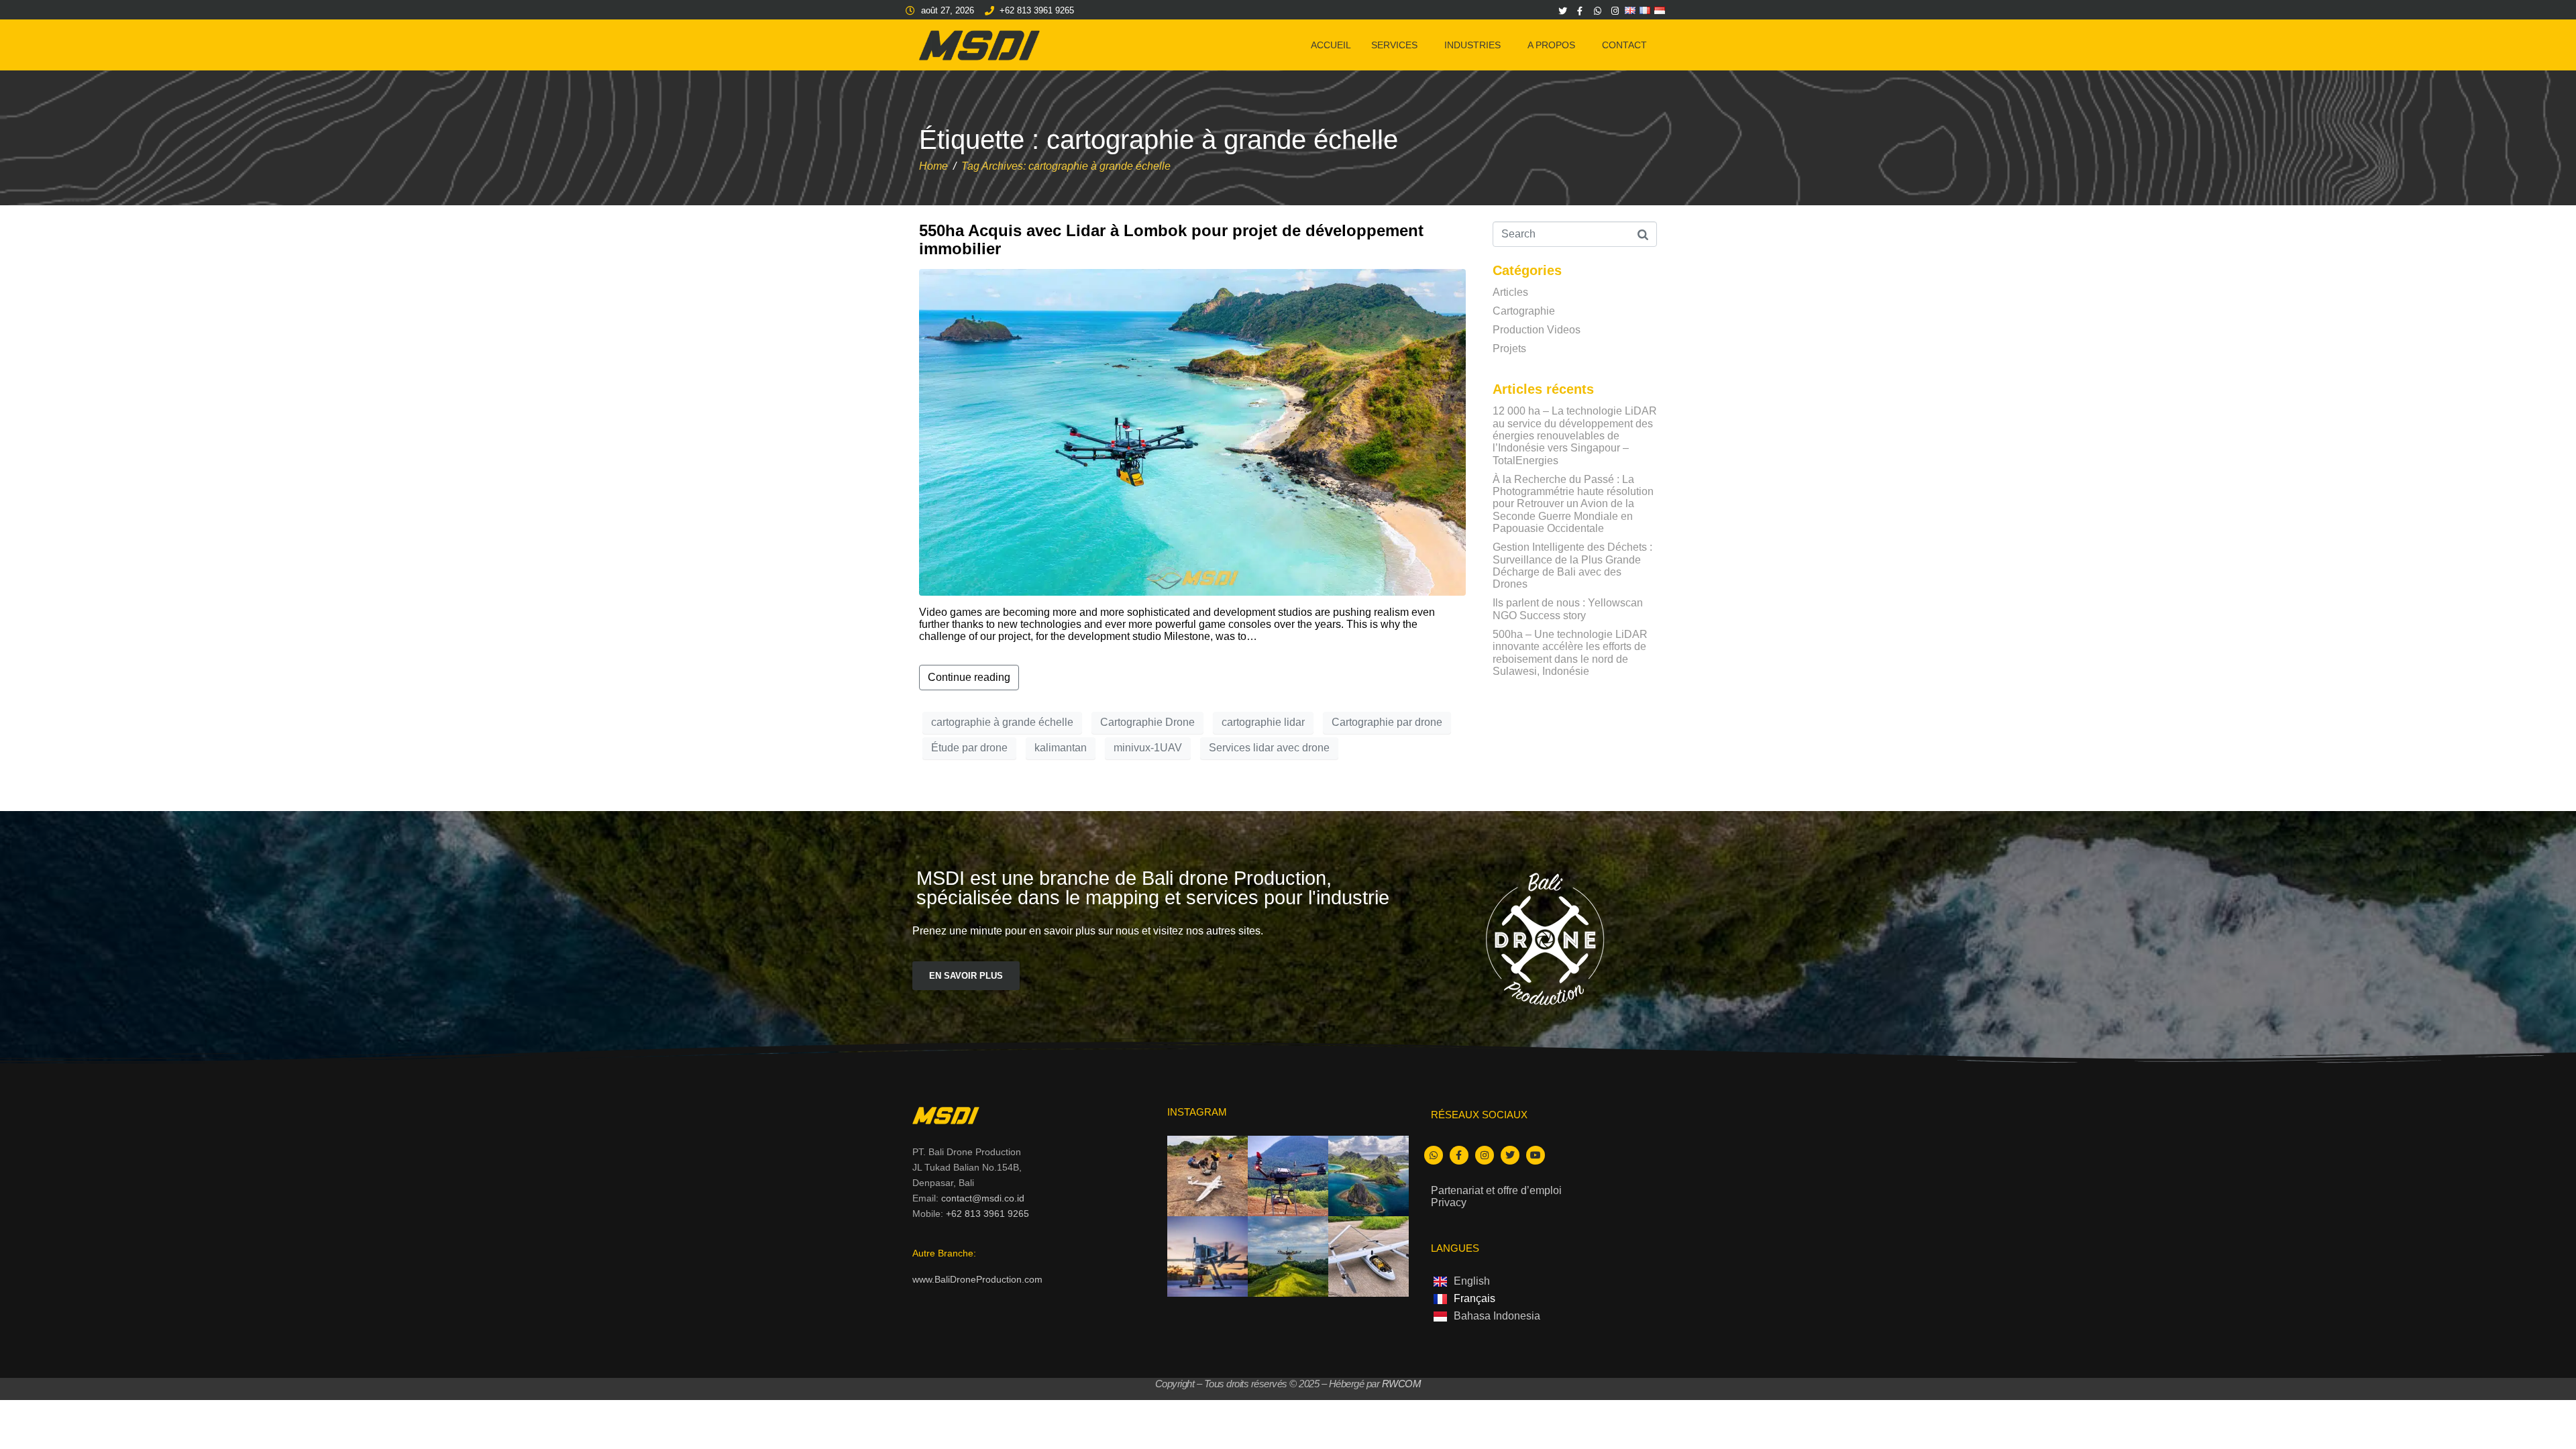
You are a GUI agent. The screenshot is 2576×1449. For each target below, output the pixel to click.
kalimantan (1061, 748)
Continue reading (969, 677)
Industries (1472, 45)
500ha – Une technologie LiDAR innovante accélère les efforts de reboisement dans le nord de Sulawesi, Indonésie (1570, 653)
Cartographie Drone (1147, 722)
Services (1394, 45)
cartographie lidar (1263, 722)
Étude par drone (969, 748)
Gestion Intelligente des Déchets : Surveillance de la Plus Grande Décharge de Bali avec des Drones (1572, 566)
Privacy (1449, 1202)
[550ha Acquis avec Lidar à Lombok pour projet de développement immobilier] (1192, 432)
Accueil (1331, 45)
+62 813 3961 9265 (987, 1214)
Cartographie (1524, 311)
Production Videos (1537, 330)
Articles (1510, 292)
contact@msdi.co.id (983, 1198)
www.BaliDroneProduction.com (977, 1279)
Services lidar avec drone (1269, 748)
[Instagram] (1615, 11)
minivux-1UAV (1148, 748)
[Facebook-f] (1580, 11)
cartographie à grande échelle (1002, 722)
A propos (1551, 45)
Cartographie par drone (1387, 722)
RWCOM (1402, 1384)
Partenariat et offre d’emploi (1496, 1190)
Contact (1624, 45)
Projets (1509, 348)
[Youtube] (1536, 1155)
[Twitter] (1562, 11)
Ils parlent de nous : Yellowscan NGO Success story (1568, 609)
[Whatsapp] (1597, 11)
